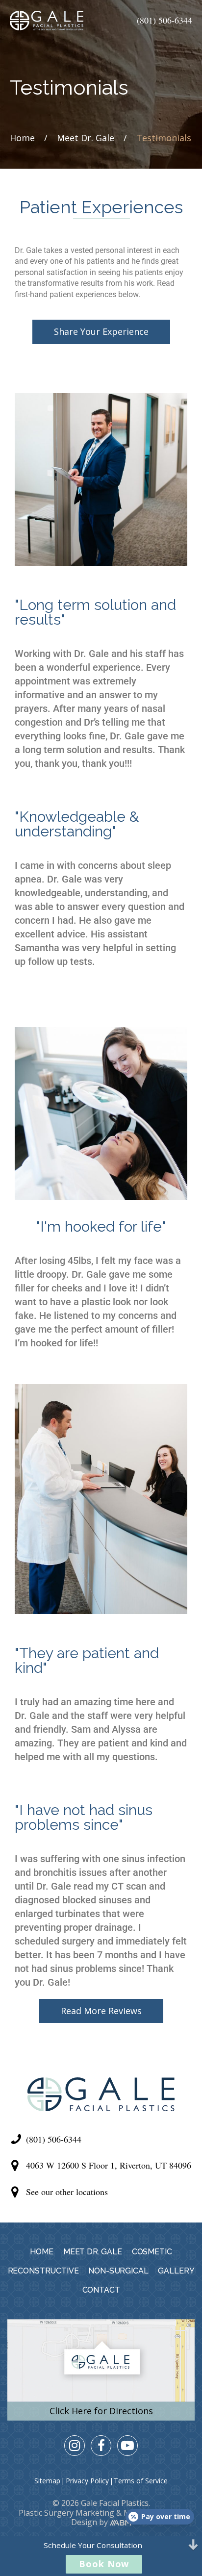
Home (22, 138)
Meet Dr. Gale (86, 138)
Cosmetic (152, 2252)
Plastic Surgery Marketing (66, 2513)
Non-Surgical (118, 2271)
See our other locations (67, 2192)
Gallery (176, 2271)
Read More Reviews (101, 2011)
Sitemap (47, 2481)
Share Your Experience (101, 331)
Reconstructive (43, 2271)
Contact (101, 2290)
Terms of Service (141, 2481)
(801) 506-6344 (164, 20)
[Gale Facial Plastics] (47, 21)
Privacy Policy (87, 2481)
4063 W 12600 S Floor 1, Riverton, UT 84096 (109, 2165)
